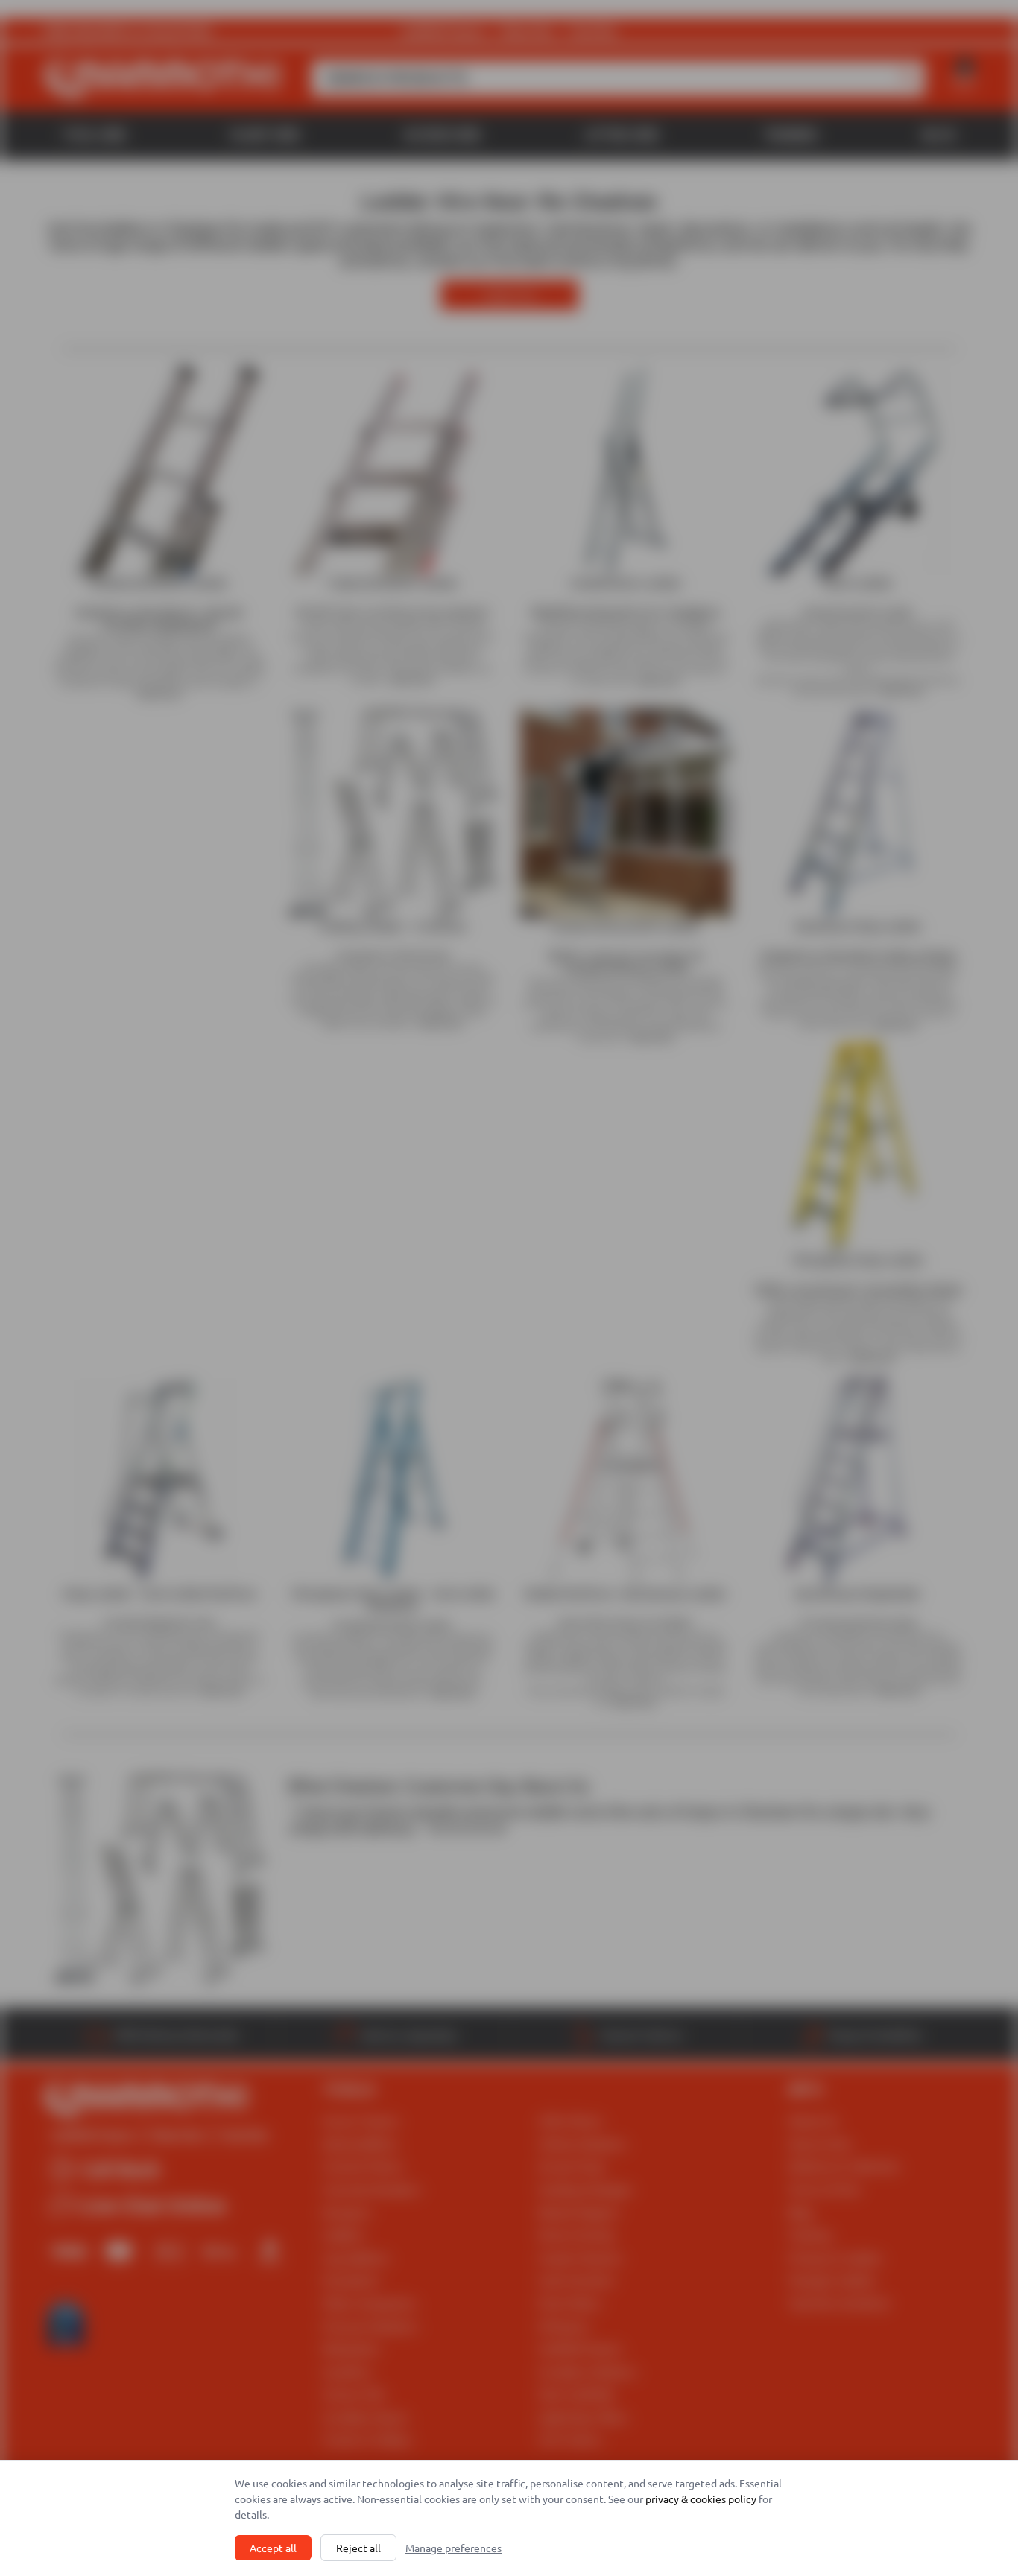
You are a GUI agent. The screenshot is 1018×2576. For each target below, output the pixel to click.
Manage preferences (453, 2548)
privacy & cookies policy (701, 2499)
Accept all (273, 2548)
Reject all (358, 2548)
